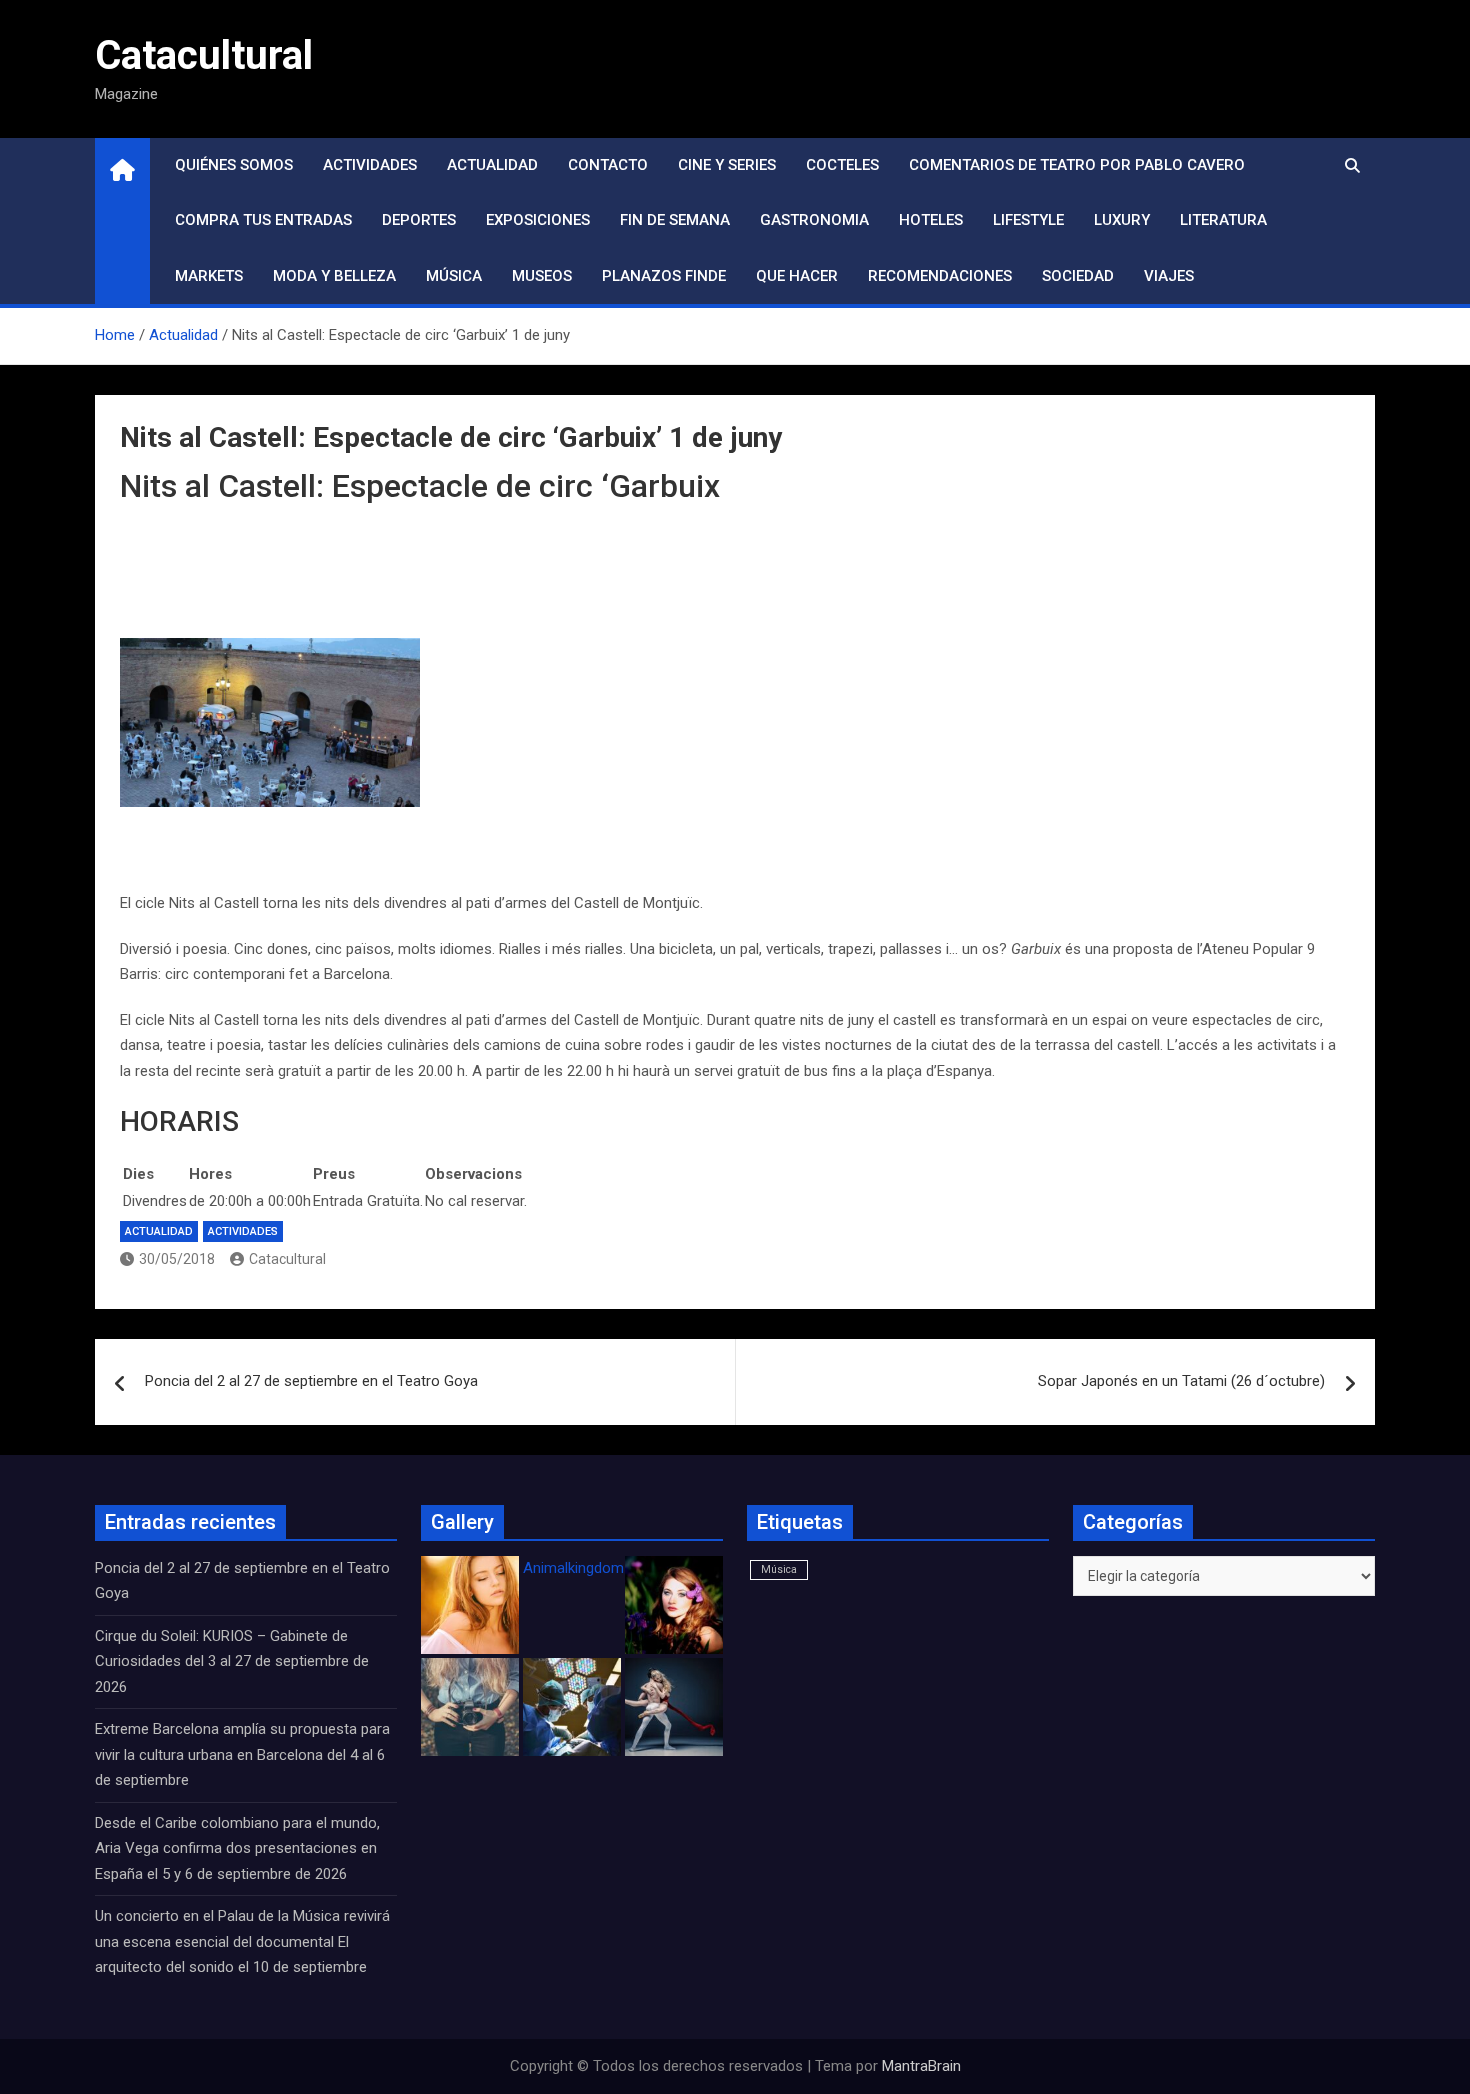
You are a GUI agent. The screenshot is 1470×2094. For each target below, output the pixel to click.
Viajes (1169, 276)
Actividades (370, 165)
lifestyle (1028, 220)
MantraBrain (921, 2066)
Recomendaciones (940, 276)
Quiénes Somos (234, 165)
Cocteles (842, 165)
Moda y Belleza (334, 276)
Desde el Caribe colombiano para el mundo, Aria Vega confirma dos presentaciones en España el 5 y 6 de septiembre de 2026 (237, 1848)
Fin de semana (675, 220)
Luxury (1122, 220)
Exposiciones (538, 220)
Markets (209, 276)
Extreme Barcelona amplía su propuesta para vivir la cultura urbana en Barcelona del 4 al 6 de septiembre (242, 1754)
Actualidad (492, 165)
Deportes (419, 220)
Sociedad (1078, 276)
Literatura (1223, 220)
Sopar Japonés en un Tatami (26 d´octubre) (1181, 1381)
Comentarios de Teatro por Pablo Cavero (1077, 165)
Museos (542, 276)
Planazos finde (664, 276)
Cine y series (727, 165)
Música (454, 276)
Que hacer (797, 276)
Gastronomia (814, 220)
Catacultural (204, 55)
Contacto (608, 165)
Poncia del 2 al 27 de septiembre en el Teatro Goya (311, 1381)
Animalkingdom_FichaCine (610, 1568)
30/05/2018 (177, 1259)
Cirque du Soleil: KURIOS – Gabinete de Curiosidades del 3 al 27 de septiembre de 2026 (232, 1661)
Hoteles (931, 220)
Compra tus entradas (263, 220)
